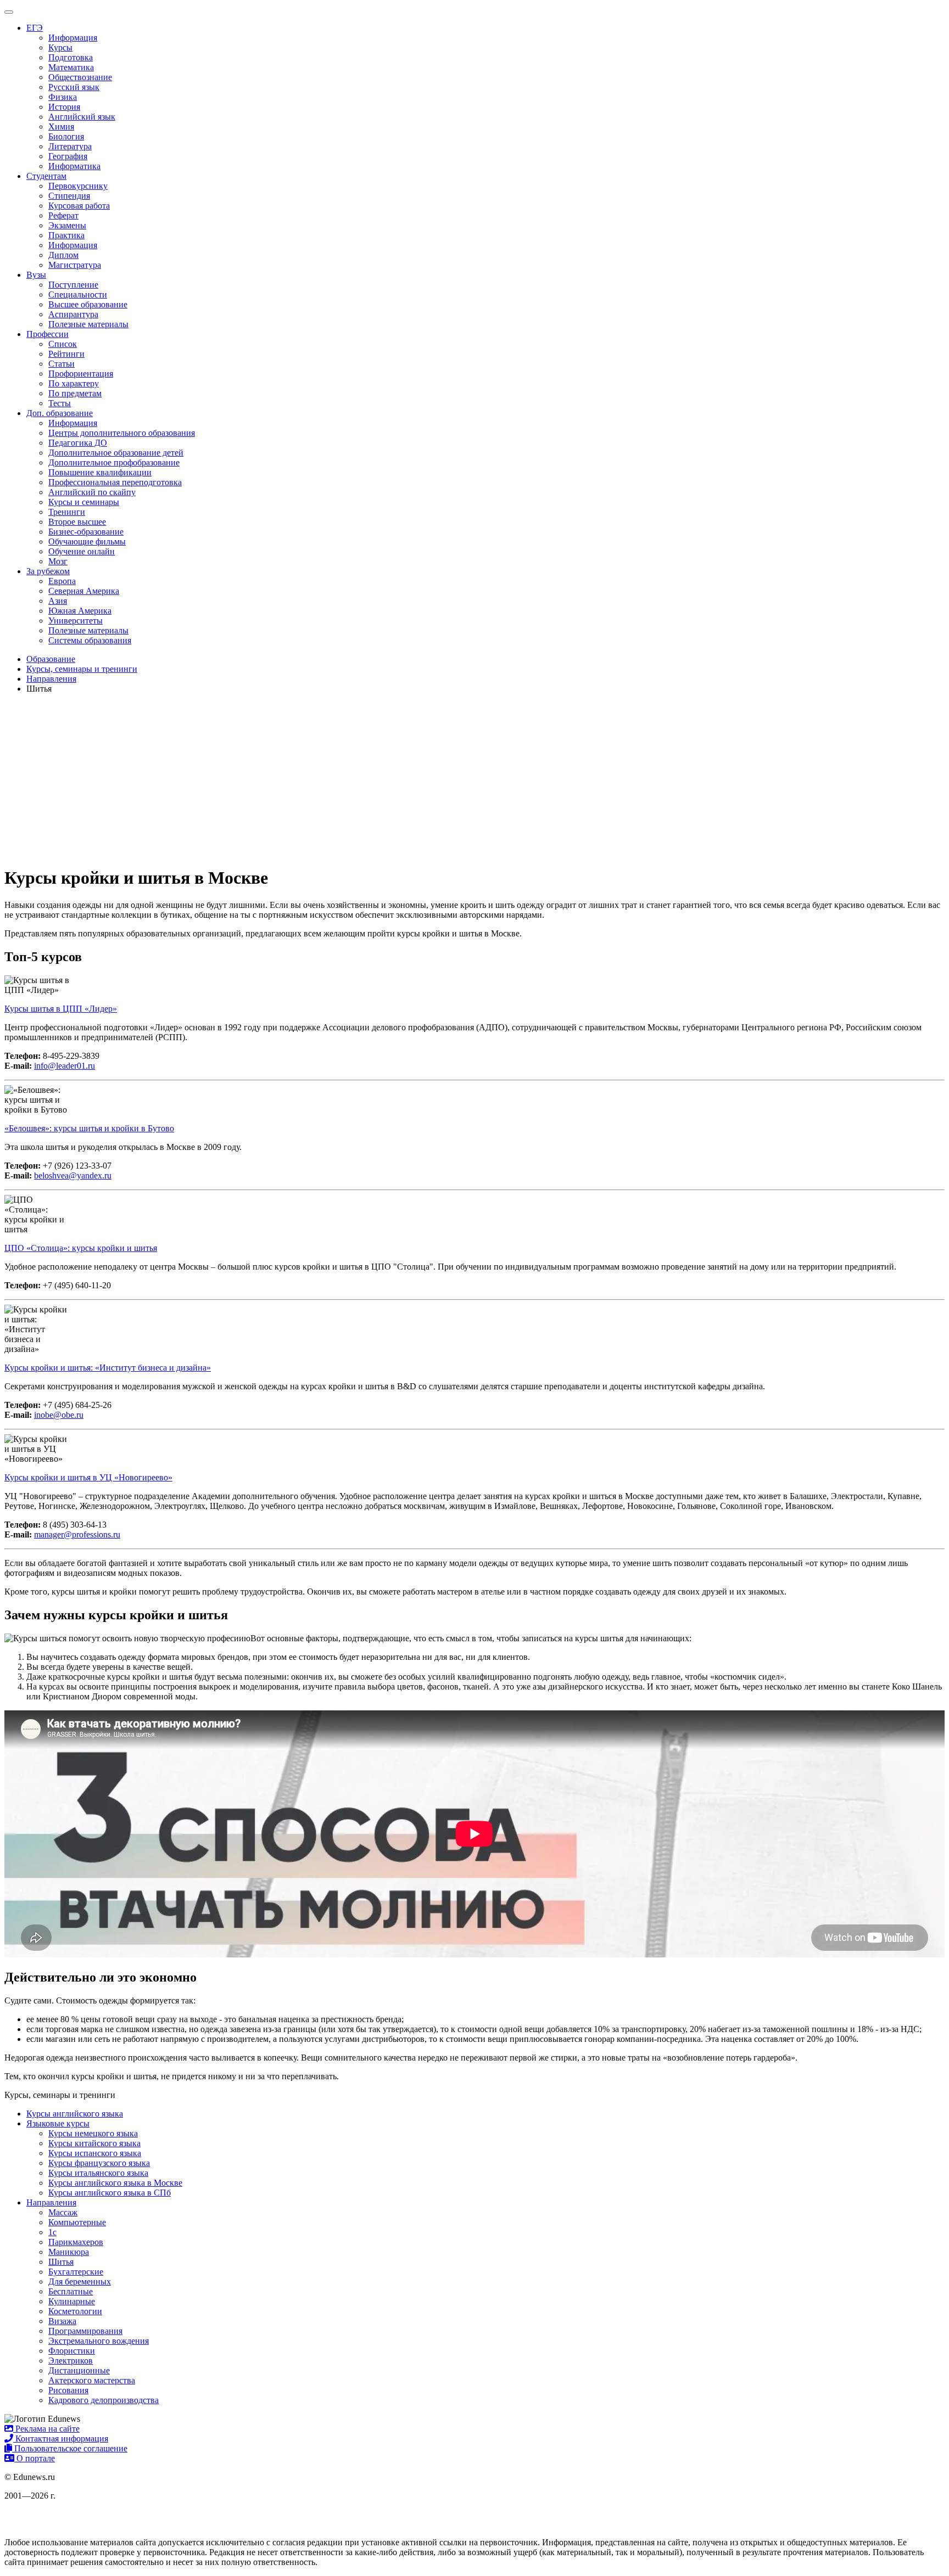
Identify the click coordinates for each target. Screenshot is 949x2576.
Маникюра (69, 2252)
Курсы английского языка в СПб (110, 2193)
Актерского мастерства (92, 2380)
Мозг (58, 561)
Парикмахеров (76, 2242)
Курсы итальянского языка (98, 2173)
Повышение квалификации (100, 472)
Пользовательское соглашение (70, 2448)
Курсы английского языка (75, 2114)
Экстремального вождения (99, 2341)
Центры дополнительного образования (122, 433)
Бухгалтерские (76, 2272)
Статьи (62, 364)
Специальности (78, 294)
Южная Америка (80, 611)
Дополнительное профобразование (114, 462)
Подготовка (71, 57)
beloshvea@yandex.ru (73, 1175)
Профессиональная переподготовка (115, 482)
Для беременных (80, 2282)
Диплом (63, 255)
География (68, 156)
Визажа (62, 2321)
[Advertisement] (474, 779)
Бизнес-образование (86, 532)
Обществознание (80, 77)
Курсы (60, 47)
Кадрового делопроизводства (104, 2400)
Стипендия (69, 196)
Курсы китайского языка (94, 2143)
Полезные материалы (88, 324)
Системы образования (90, 640)
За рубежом (48, 571)
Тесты (60, 403)
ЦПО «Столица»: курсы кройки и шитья (81, 1248)
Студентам (46, 176)
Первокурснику (78, 186)
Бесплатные (71, 2291)
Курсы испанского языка (95, 2153)
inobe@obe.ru (59, 1415)
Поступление (73, 285)
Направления (51, 2202)
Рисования (68, 2390)
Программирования (85, 2331)
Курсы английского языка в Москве (115, 2183)
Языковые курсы (58, 2123)
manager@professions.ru (77, 1534)
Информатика (74, 166)
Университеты (76, 621)
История (64, 107)
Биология (66, 136)
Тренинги (67, 512)
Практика (66, 235)
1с (52, 2232)
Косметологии (75, 2311)
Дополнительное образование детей (116, 453)
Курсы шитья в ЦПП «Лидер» (61, 1009)
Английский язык (82, 117)
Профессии (48, 334)
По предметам (75, 393)
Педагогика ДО (78, 443)
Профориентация (81, 374)
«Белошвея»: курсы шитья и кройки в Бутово (89, 1128)
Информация (73, 38)
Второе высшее (77, 522)
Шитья (61, 2262)
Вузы (36, 275)
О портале (35, 2458)
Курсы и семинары (84, 502)
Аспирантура (73, 314)
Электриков (71, 2361)
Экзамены (67, 225)
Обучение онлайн (82, 551)
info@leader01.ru (65, 1066)
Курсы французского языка (99, 2163)
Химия (61, 127)
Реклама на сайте (46, 2429)
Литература (70, 146)
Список (63, 344)
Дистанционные (79, 2370)
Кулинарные (72, 2301)
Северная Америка (84, 591)
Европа (62, 581)
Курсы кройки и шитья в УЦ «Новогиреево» (88, 1477)
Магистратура (75, 265)
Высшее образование (88, 304)
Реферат (63, 215)
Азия (58, 601)
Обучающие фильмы (87, 541)
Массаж (63, 2212)
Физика (63, 97)
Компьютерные (77, 2222)
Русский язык (74, 87)
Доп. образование (60, 413)
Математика (71, 67)
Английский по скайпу (92, 492)
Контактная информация (61, 2438)
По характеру (74, 383)
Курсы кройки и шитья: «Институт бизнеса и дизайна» (108, 1368)
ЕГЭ (35, 28)
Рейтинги (66, 354)
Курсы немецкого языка (93, 2133)
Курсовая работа (79, 206)
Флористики (72, 2351)
